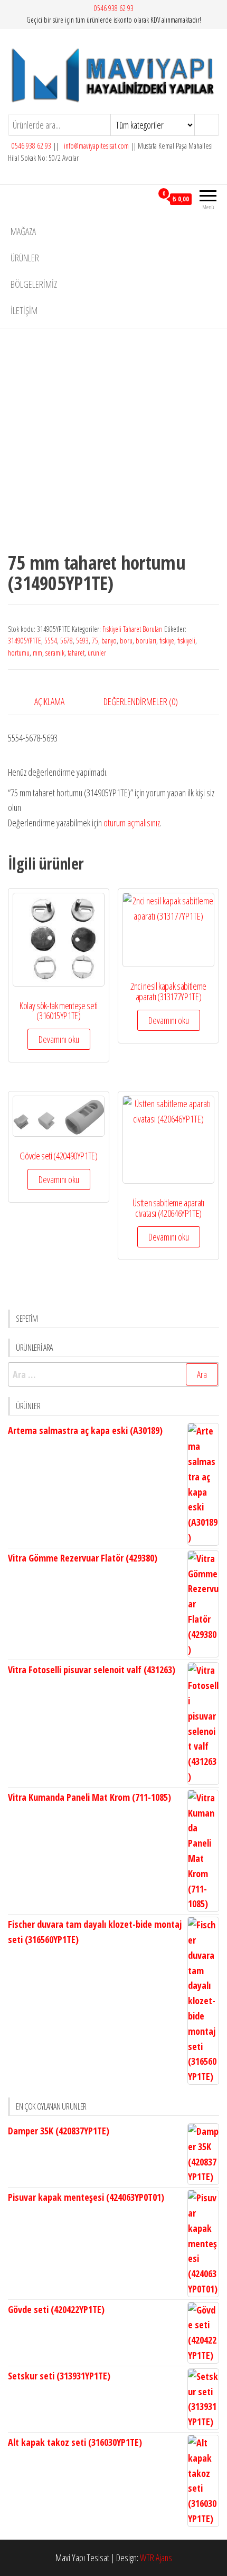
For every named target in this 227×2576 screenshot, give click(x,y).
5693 (82, 641)
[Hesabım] (144, 199)
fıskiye (167, 641)
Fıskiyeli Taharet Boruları (133, 629)
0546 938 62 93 (114, 8)
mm (37, 653)
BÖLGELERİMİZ (34, 284)
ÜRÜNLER (25, 258)
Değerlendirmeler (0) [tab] (141, 701)
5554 (51, 641)
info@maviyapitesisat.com (96, 146)
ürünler (97, 653)
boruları (146, 641)
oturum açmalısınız (132, 823)
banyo (109, 641)
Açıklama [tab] (49, 701)
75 (95, 641)
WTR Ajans (156, 2558)
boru (126, 641)
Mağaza (23, 231)
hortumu (19, 653)
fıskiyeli (186, 641)
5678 (67, 641)
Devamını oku (59, 1039)
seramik (55, 653)
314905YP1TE (25, 641)
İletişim (24, 310)
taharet (76, 653)
